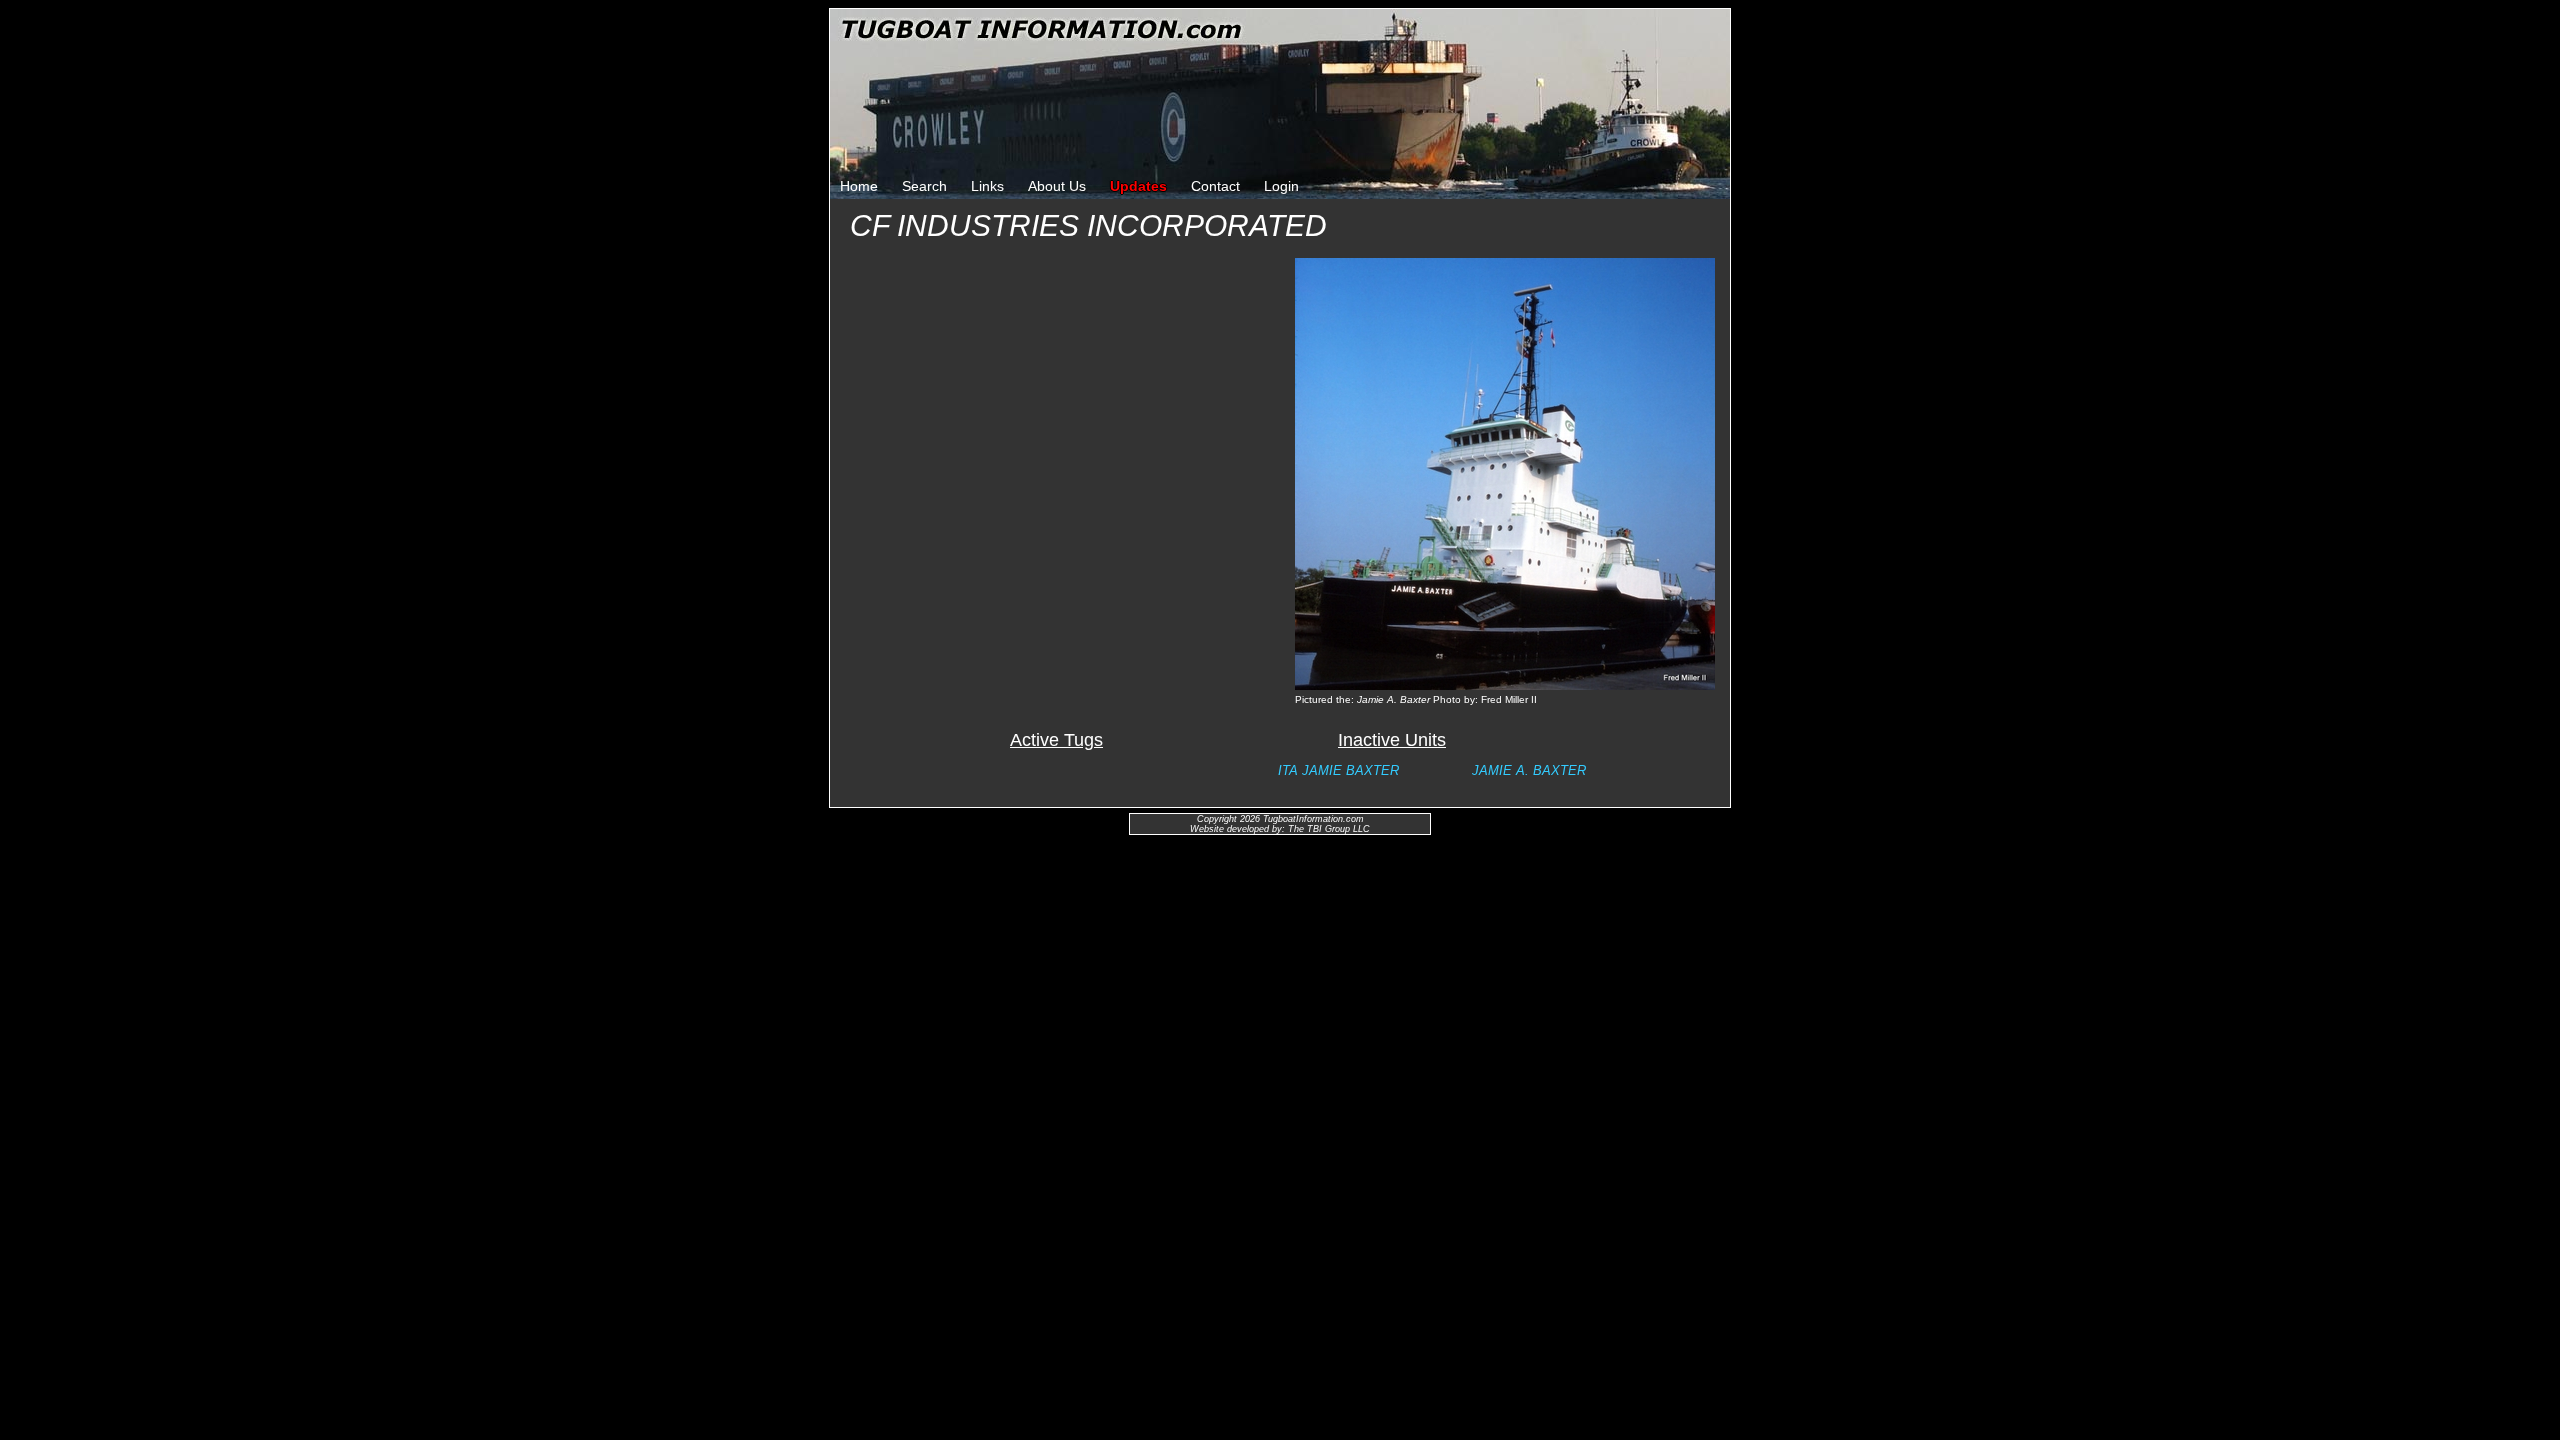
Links (987, 186)
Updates (1138, 186)
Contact (1215, 186)
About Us (1057, 186)
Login (1281, 186)
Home (859, 186)
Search (924, 186)
